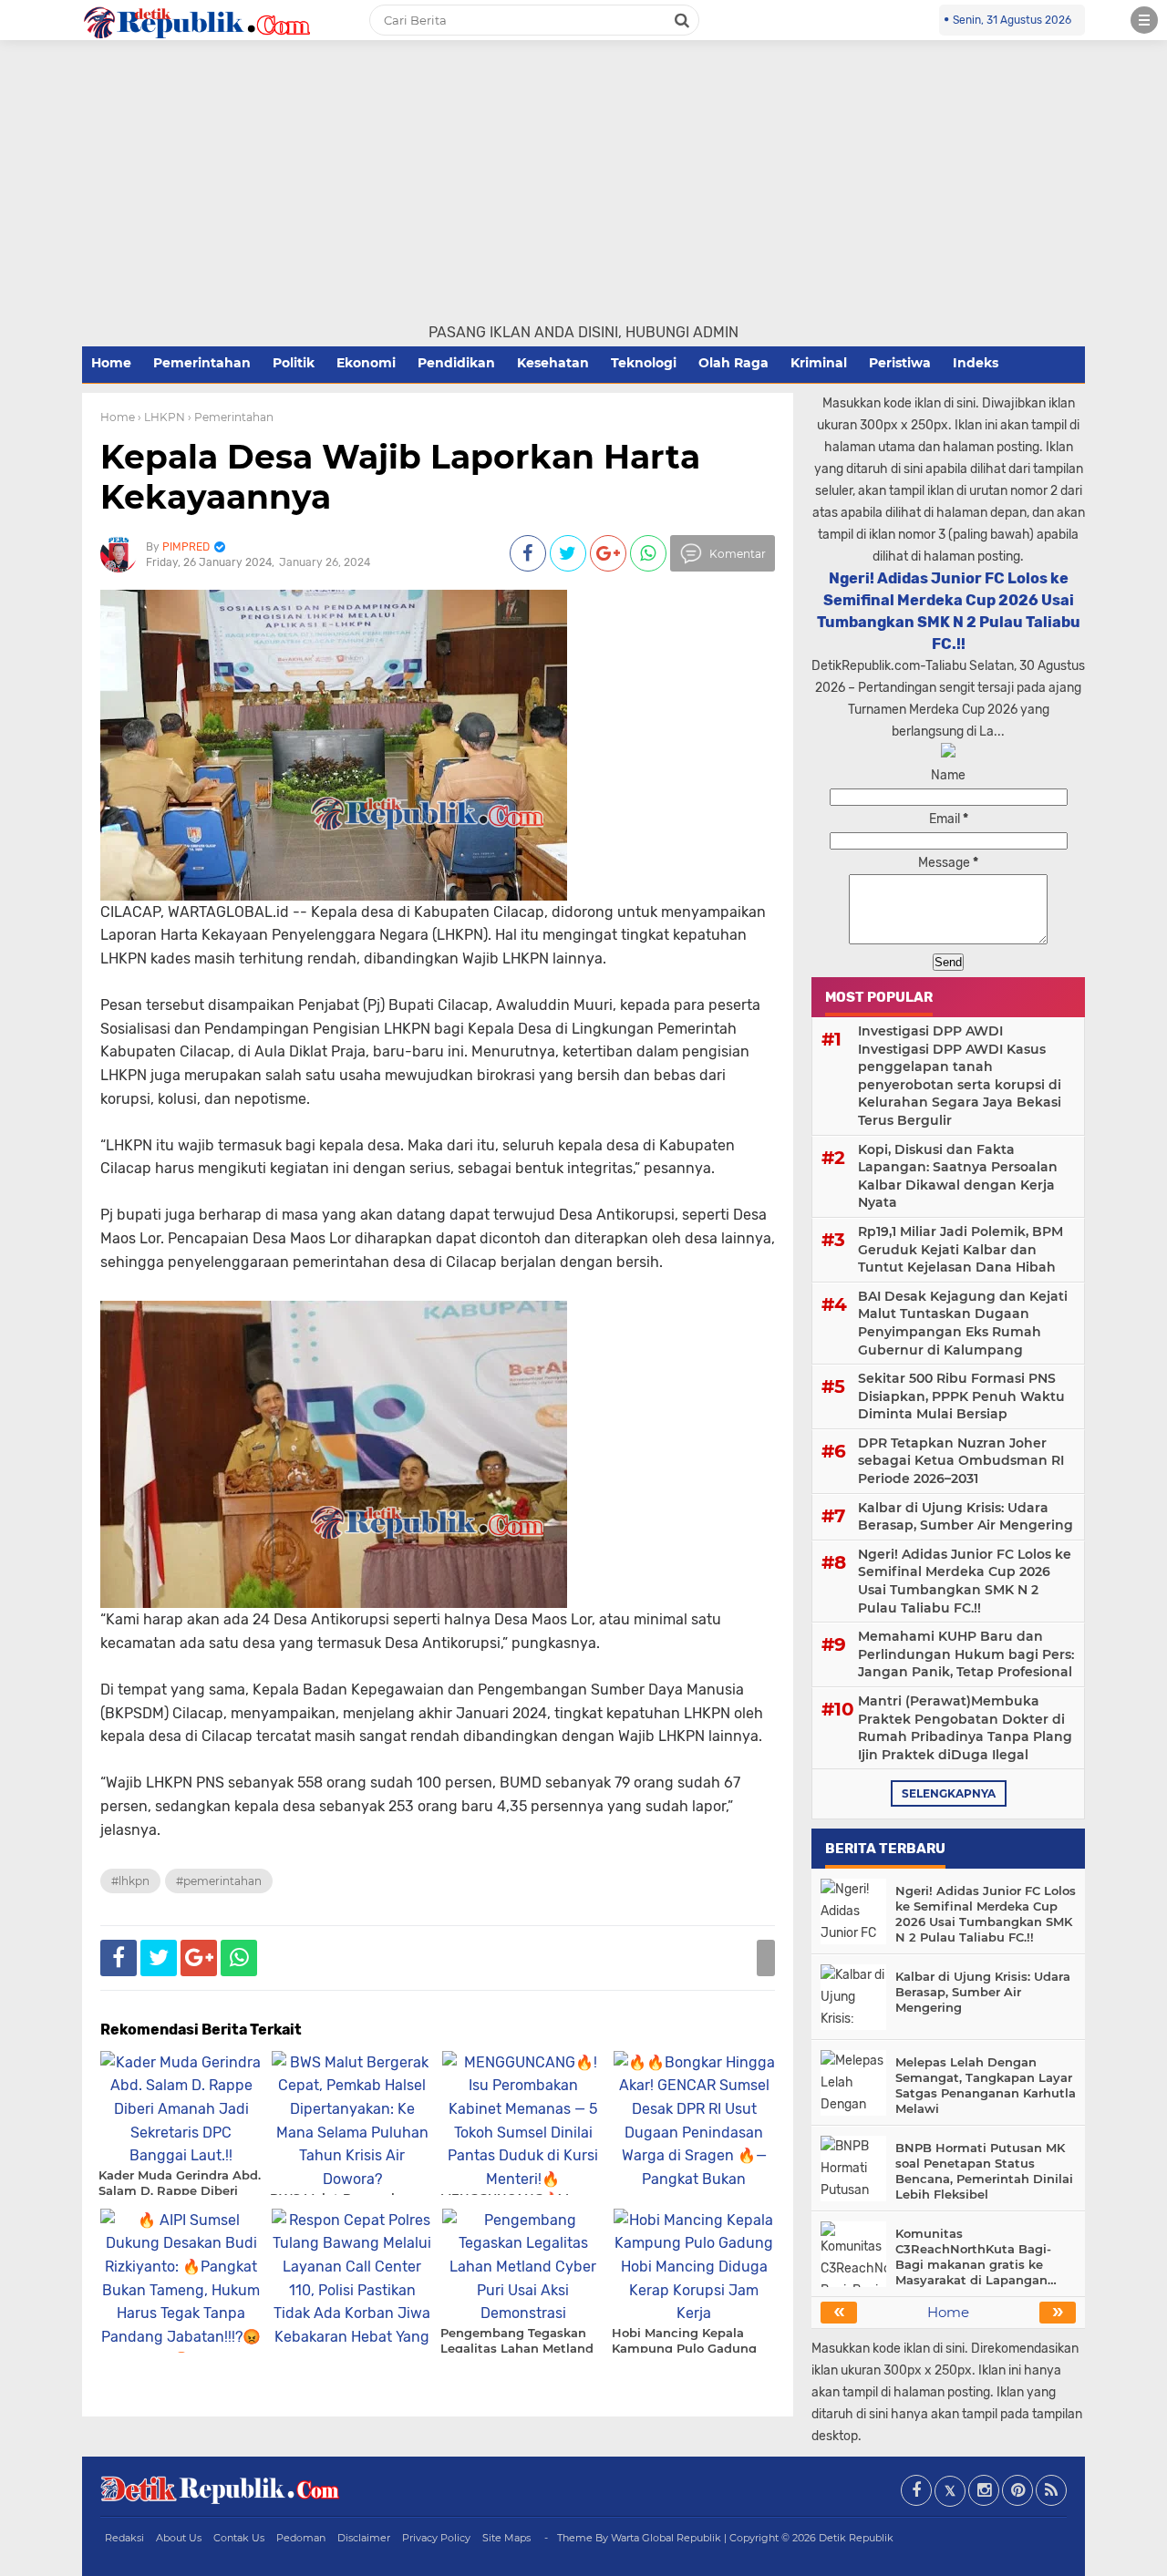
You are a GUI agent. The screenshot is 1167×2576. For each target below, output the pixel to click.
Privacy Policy (436, 2538)
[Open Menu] (1144, 20)
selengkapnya (949, 1793)
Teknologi (644, 363)
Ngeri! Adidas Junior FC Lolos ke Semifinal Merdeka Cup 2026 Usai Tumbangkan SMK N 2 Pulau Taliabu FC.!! (965, 1581)
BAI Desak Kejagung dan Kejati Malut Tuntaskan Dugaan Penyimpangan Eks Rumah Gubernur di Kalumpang (963, 1323)
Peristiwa (900, 363)
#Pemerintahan (219, 1881)
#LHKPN (130, 1881)
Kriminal (819, 363)
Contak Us (239, 2538)
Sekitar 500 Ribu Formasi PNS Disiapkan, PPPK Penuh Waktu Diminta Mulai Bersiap (961, 1396)
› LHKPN (161, 417)
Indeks (976, 363)
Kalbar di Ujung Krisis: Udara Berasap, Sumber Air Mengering (966, 1517)
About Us (179, 2538)
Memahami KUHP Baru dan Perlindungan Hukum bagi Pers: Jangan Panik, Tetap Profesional (966, 1654)
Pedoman (301, 2538)
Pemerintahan (202, 363)
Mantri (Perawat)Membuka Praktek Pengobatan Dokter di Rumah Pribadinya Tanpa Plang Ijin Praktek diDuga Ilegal (965, 1728)
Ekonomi (366, 363)
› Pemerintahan (231, 417)
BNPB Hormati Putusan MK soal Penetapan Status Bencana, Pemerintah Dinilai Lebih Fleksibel (984, 2171)
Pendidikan (456, 363)
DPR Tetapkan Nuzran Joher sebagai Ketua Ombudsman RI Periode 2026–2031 (961, 1461)
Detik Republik (856, 2538)
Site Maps (506, 2538)
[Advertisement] (583, 185)
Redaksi (124, 2538)
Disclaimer (364, 2538)
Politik (294, 363)
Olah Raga (733, 363)
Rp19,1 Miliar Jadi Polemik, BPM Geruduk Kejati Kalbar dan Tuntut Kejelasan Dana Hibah (960, 1249)
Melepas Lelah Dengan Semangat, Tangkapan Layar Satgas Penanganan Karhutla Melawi (986, 2085)
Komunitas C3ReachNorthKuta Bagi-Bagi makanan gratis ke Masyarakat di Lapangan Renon (973, 2257)
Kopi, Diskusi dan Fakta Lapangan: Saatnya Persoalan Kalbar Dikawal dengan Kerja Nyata (958, 1176)
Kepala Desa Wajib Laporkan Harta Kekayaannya (400, 476)
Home (111, 363)
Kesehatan (553, 363)
